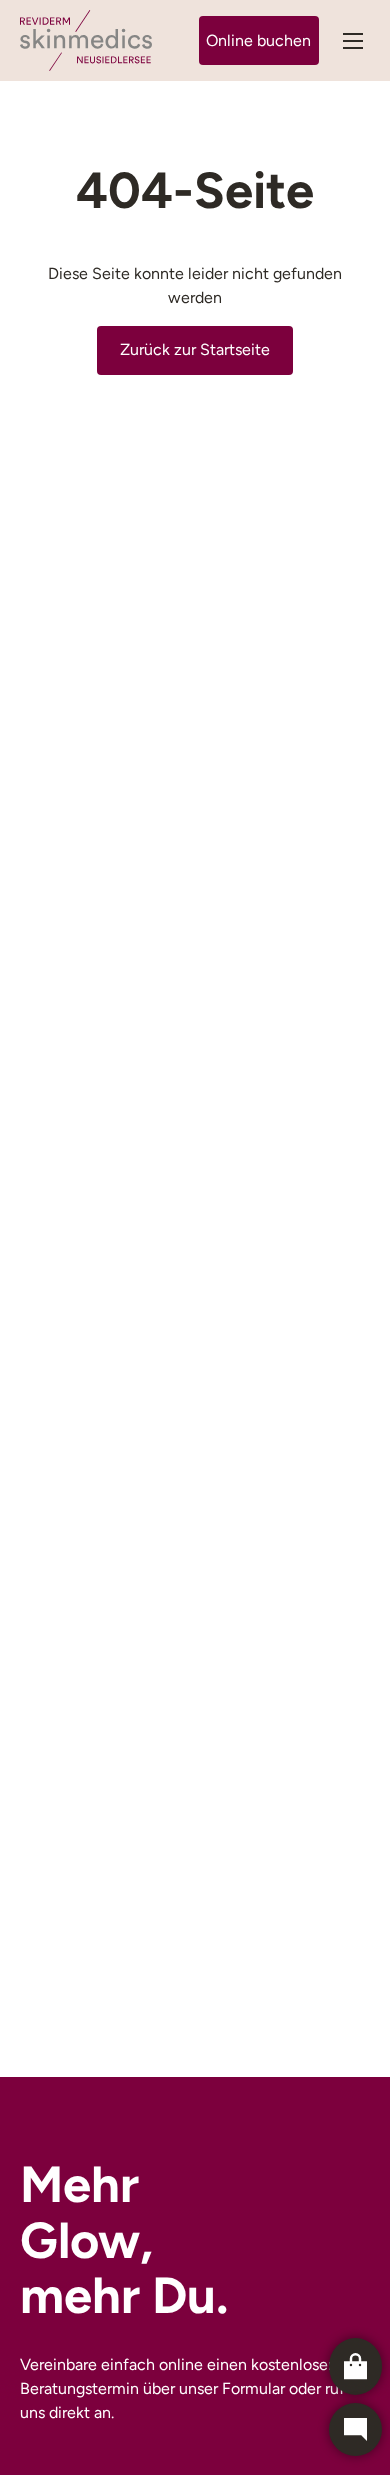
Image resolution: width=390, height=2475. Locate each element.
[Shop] (355, 2366)
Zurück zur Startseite (195, 349)
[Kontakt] (355, 2429)
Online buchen (258, 40)
